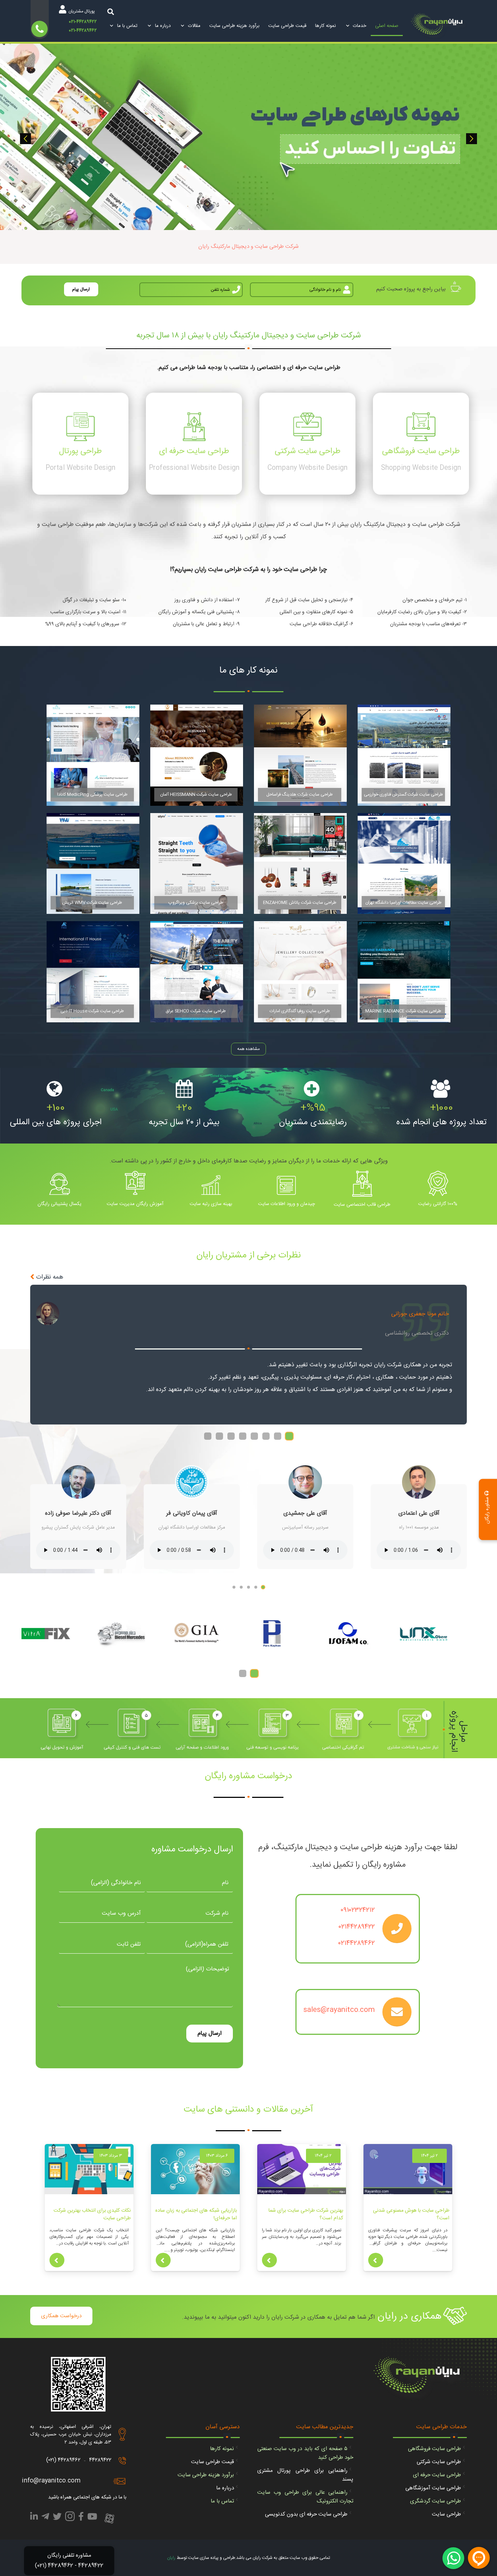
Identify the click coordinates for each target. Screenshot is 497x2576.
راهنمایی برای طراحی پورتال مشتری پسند (305, 2475)
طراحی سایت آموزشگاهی (433, 2488)
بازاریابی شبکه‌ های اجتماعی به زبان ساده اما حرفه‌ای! (196, 2214)
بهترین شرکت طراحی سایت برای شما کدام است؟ (306, 2214)
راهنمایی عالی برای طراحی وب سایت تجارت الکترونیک (305, 2497)
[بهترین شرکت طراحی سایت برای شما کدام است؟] (302, 2169)
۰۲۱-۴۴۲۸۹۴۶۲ (83, 31)
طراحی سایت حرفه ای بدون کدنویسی (306, 2514)
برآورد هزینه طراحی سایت (206, 2475)
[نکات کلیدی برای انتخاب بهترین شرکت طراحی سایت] (89, 2169)
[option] (249, 137)
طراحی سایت (446, 2514)
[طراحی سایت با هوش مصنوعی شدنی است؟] (408, 2169)
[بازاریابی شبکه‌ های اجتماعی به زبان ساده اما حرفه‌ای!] (195, 2169)
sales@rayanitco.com (339, 2010)
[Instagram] (70, 2518)
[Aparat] (109, 2519)
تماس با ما (222, 2501)
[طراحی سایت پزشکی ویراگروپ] (197, 863)
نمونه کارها (222, 2449)
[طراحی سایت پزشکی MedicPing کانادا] (93, 755)
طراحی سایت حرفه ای (437, 2475)
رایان (171, 2558)
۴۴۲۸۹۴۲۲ (100, 2460)
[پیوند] (439, 26)
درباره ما (225, 2488)
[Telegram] (45, 2518)
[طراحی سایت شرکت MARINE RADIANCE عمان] (404, 972)
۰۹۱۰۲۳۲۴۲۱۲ (358, 1910)
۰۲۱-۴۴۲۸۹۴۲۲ (83, 22)
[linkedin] (34, 2518)
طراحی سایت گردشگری (436, 2501)
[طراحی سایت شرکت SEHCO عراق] (197, 972)
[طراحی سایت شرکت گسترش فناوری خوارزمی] (404, 755)
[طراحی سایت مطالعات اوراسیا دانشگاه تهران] (404, 863)
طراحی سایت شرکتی (439, 2462)
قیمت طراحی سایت (212, 2462)
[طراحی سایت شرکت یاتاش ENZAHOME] (300, 863)
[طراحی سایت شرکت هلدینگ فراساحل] (300, 755)
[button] (25, 139)
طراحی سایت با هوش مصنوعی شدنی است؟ (411, 2214)
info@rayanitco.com (51, 2481)
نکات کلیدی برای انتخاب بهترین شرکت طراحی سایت (92, 2214)
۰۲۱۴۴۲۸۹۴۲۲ (357, 1927)
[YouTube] (92, 2518)
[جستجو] (111, 11)
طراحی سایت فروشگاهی (434, 2449)
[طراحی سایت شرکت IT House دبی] (93, 972)
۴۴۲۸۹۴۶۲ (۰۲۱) (63, 2460)
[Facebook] (81, 2518)
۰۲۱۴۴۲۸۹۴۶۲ (357, 1943)
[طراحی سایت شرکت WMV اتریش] (93, 863)
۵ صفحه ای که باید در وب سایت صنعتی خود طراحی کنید (305, 2453)
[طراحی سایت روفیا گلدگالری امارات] (300, 972)
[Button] (376, 2260)
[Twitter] (57, 2518)
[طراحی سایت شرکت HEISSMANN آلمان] (197, 755)
